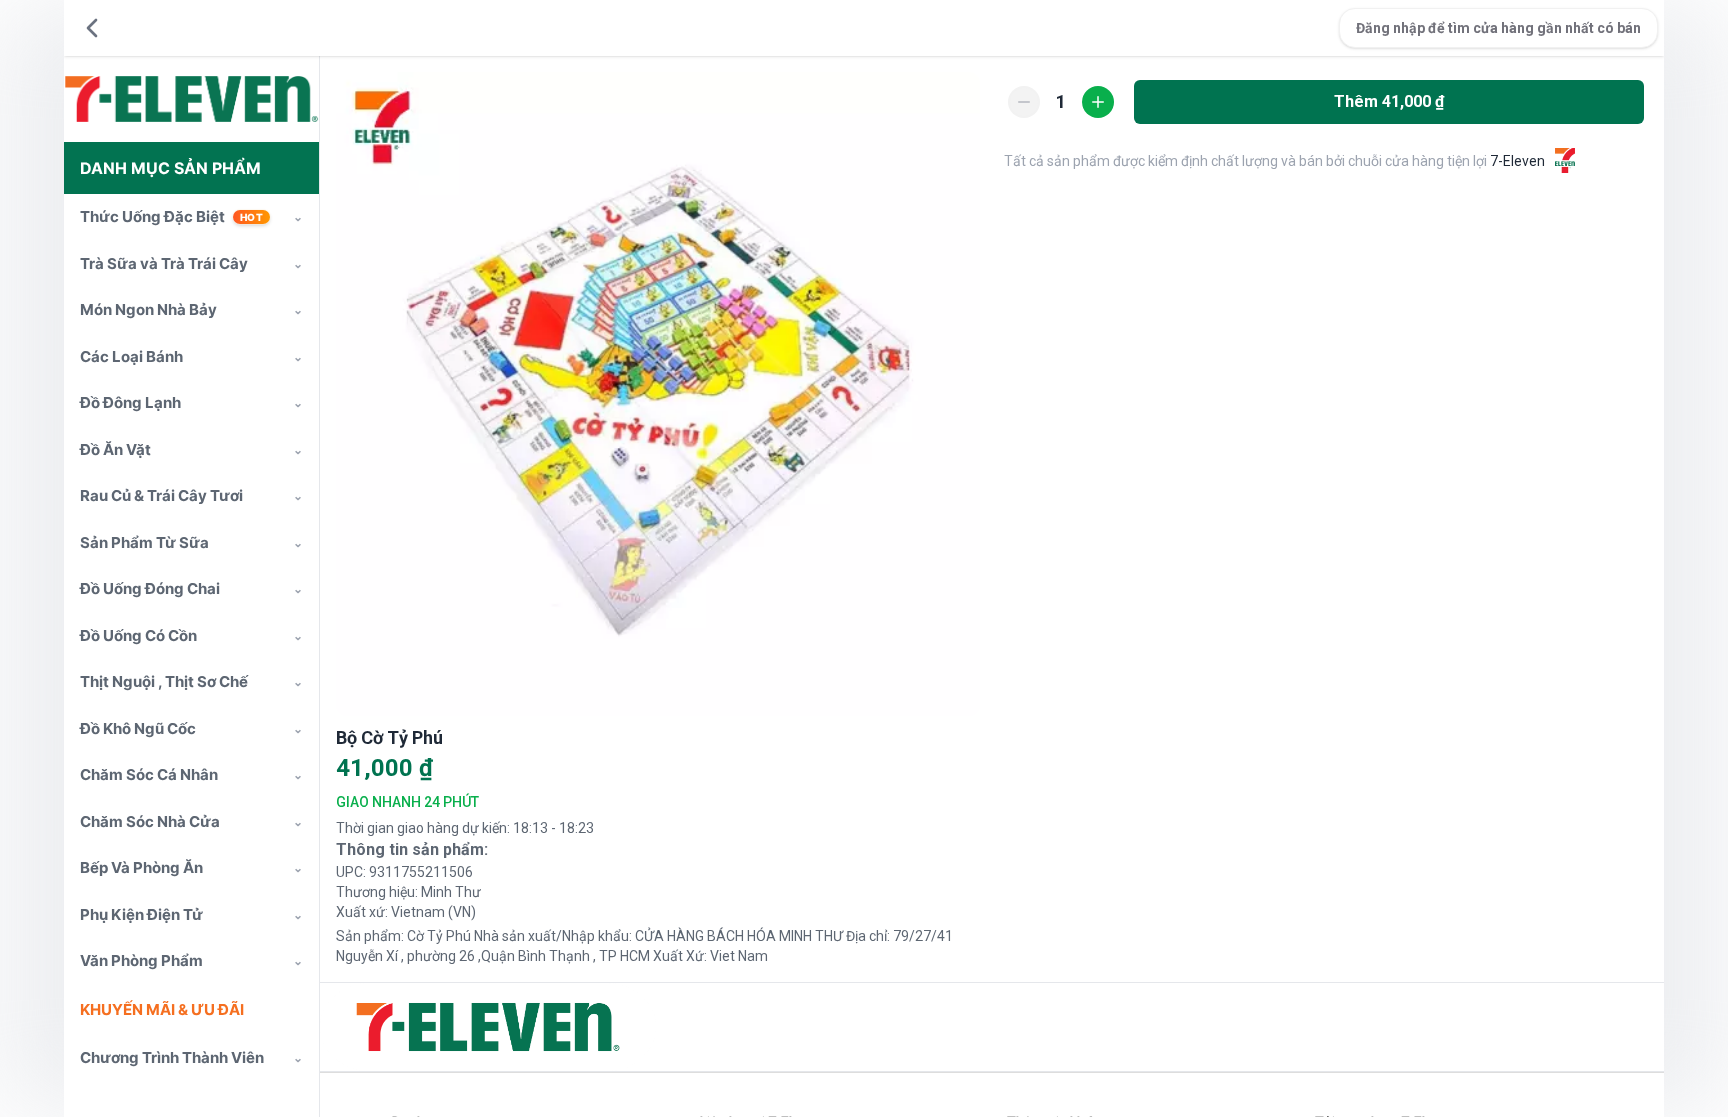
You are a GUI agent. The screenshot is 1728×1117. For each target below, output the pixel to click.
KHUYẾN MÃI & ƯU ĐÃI (162, 1009)
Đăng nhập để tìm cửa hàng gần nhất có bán (1498, 28)
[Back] (92, 28)
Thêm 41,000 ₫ (1389, 101)
